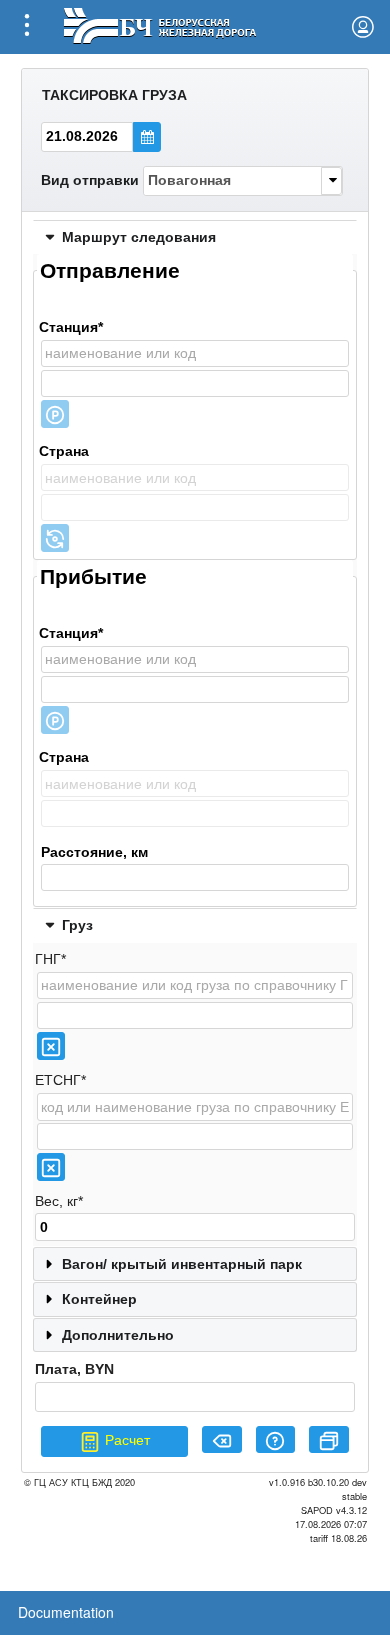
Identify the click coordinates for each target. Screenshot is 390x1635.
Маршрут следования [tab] (139, 237)
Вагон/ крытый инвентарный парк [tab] (182, 1264)
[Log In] (363, 27)
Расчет (125, 1440)
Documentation (66, 1612)
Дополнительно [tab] (118, 1335)
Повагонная (189, 180)
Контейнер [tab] (99, 1299)
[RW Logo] (159, 23)
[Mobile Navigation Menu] (27, 27)
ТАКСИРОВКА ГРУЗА (114, 95)
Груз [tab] (77, 925)
